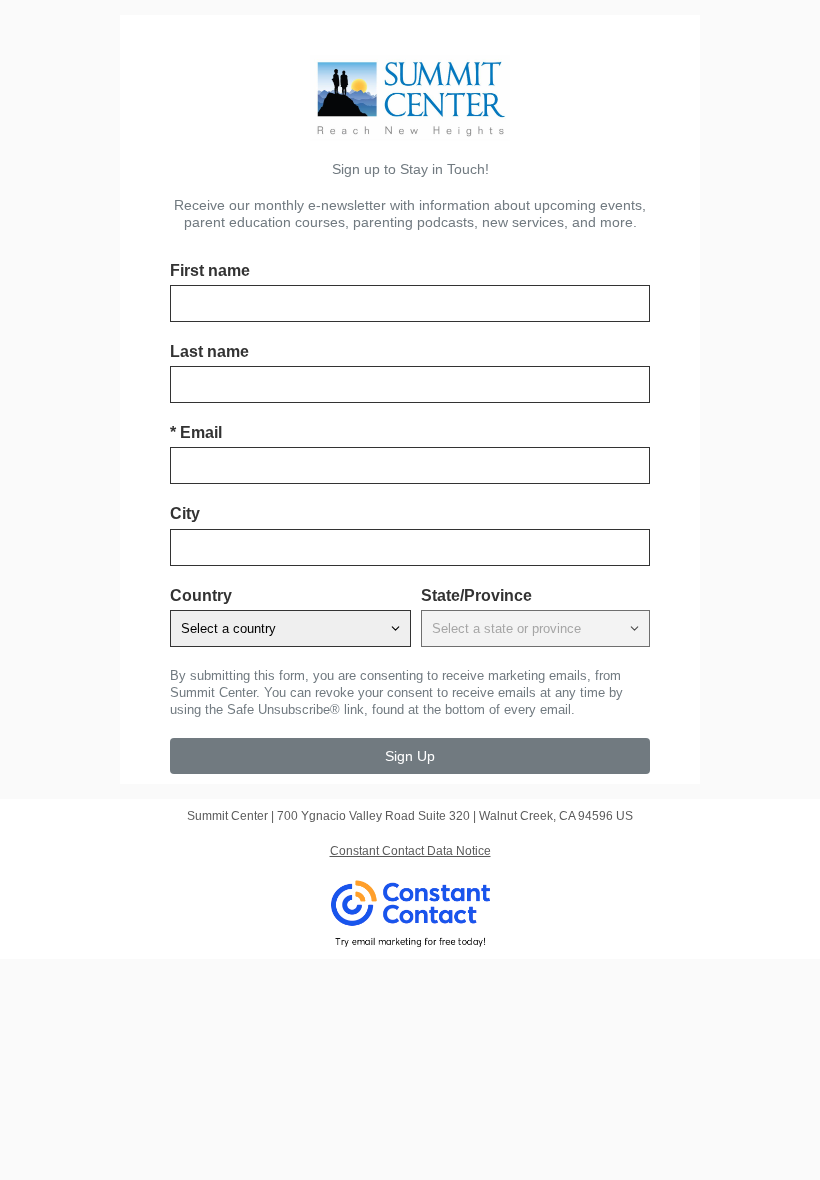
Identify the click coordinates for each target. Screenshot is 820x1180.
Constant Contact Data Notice (410, 851)
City (185, 513)
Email (196, 432)
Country (201, 595)
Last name (209, 351)
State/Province (476, 595)
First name (210, 270)
